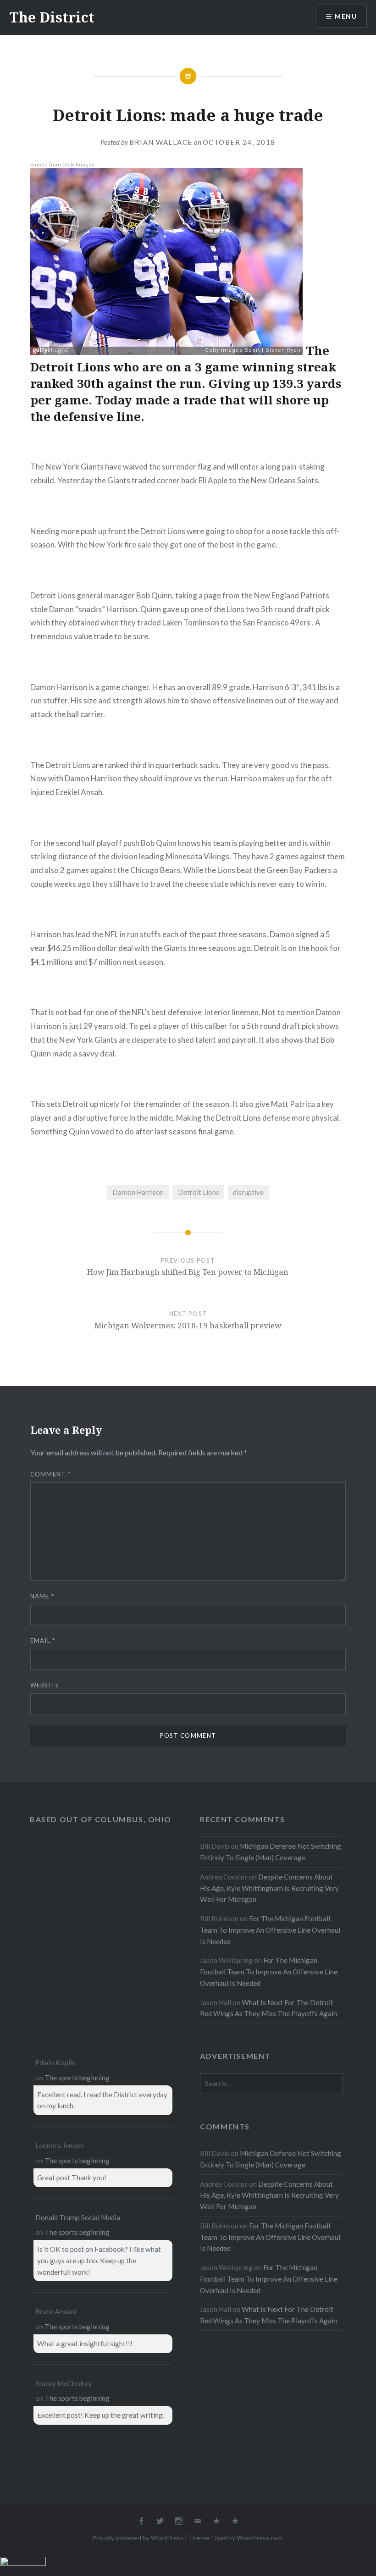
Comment (51, 1474)
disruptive (248, 1192)
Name (42, 1596)
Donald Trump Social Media (78, 2217)
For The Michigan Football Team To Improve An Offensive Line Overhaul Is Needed (270, 1930)
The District (52, 17)
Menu (346, 16)
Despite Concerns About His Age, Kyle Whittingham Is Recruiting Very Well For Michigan (269, 1888)
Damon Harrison (138, 1192)
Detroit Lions (199, 1192)
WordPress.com (260, 2538)
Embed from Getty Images (62, 165)
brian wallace (161, 142)
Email (43, 1641)
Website (45, 1685)
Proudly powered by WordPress (138, 2538)
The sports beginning (77, 2078)
